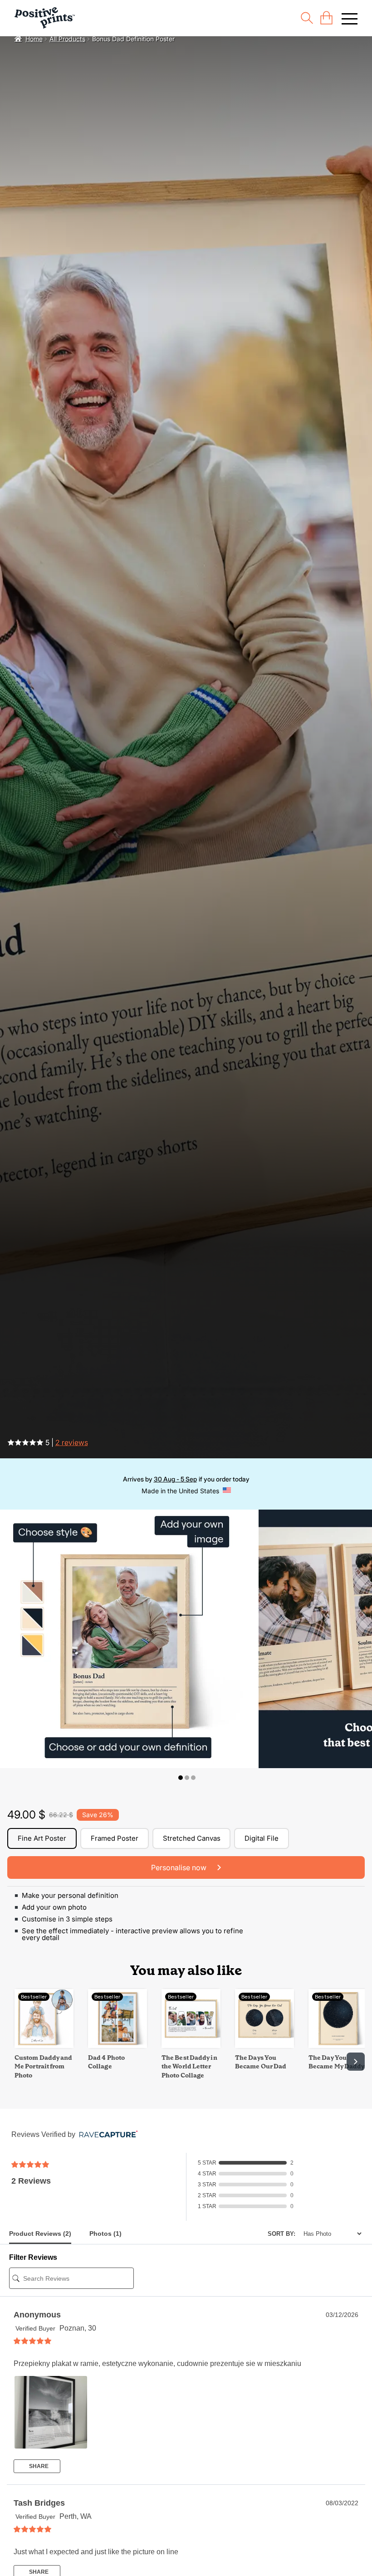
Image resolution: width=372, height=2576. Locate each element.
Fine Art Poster (42, 1838)
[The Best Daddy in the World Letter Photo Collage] (191, 2046)
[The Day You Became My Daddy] (338, 2046)
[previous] (16, 2062)
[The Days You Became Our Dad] (264, 2046)
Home (34, 39)
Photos (105, 2234)
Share (38, 2466)
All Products (67, 39)
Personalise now (180, 1867)
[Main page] (45, 18)
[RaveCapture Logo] (106, 2135)
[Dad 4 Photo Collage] (117, 2046)
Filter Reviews (33, 2257)
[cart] (326, 18)
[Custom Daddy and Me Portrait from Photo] (44, 2046)
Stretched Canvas (192, 1838)
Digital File (262, 1838)
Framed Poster (115, 1838)
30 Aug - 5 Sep (175, 1479)
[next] (356, 2062)
